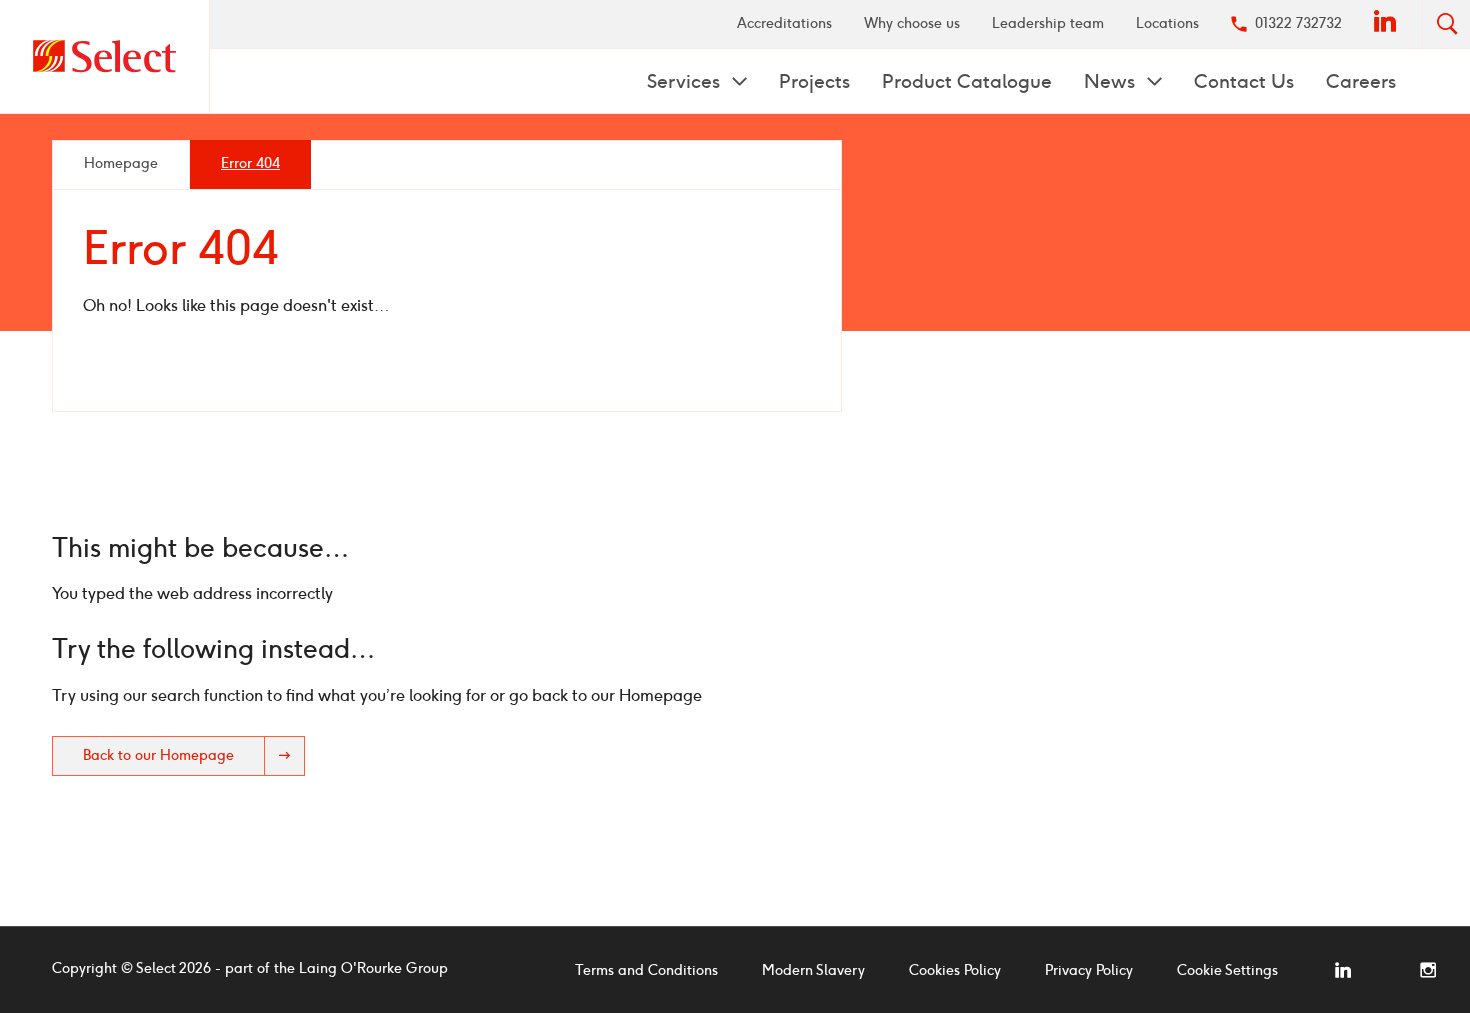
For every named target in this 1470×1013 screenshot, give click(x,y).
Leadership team (1048, 23)
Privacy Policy (1089, 970)
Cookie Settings (1227, 970)
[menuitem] (784, 24)
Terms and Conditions (646, 970)
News (1112, 81)
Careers (1361, 81)
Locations (1167, 23)
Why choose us (912, 23)
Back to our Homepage (158, 755)
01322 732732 (1298, 23)
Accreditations (784, 23)
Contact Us (1244, 81)
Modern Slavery (813, 970)
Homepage (121, 163)
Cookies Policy (955, 970)
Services (686, 81)
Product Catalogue (967, 81)
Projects (814, 81)
